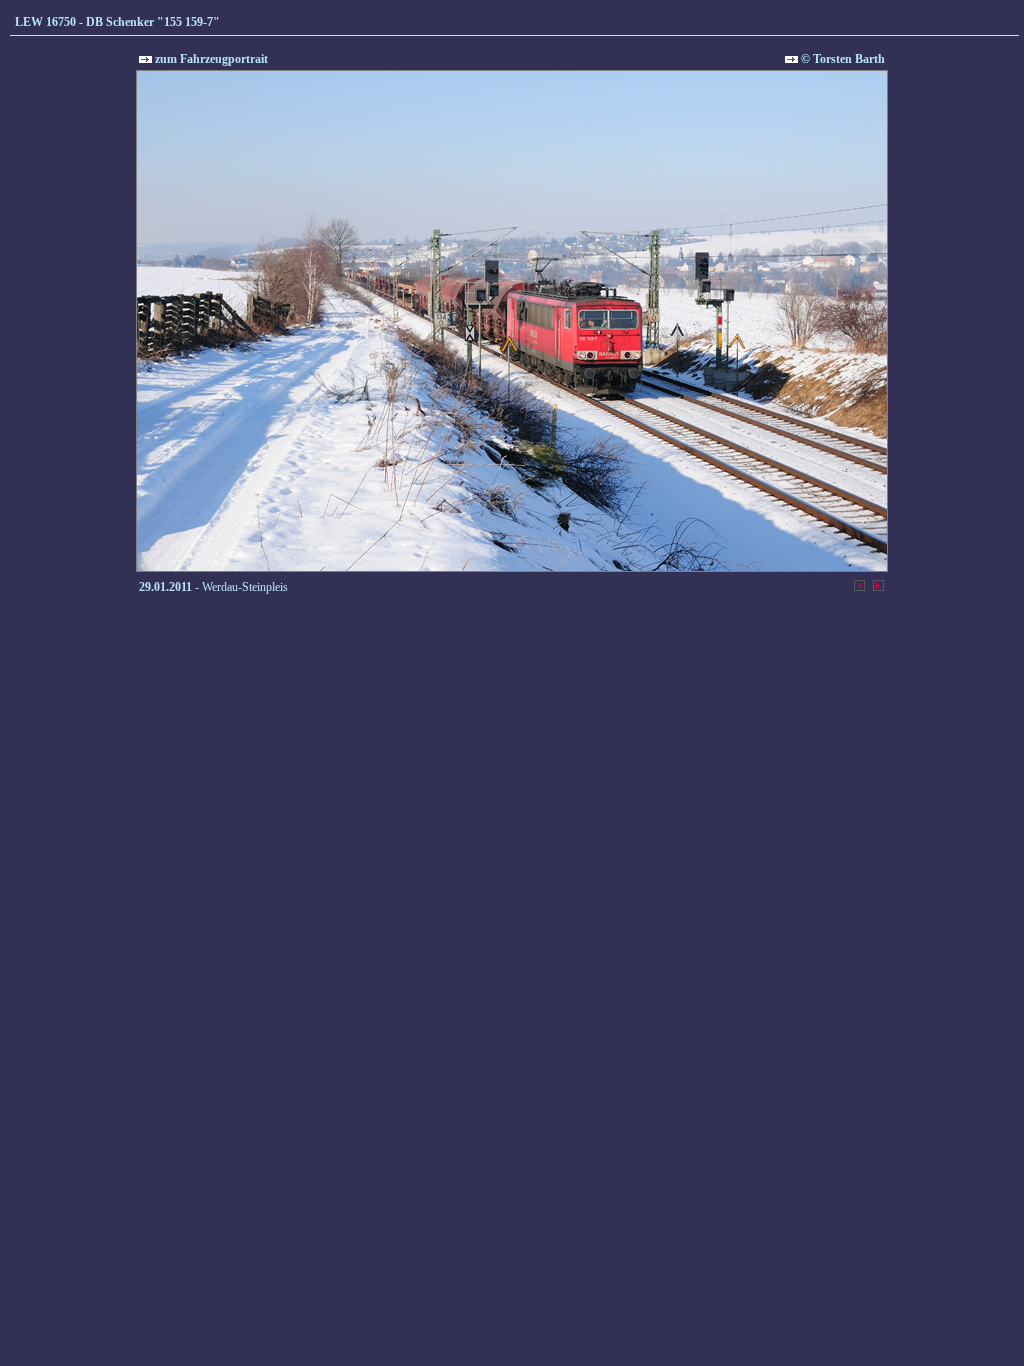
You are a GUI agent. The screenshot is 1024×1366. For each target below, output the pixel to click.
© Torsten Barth (841, 59)
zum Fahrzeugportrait (210, 59)
